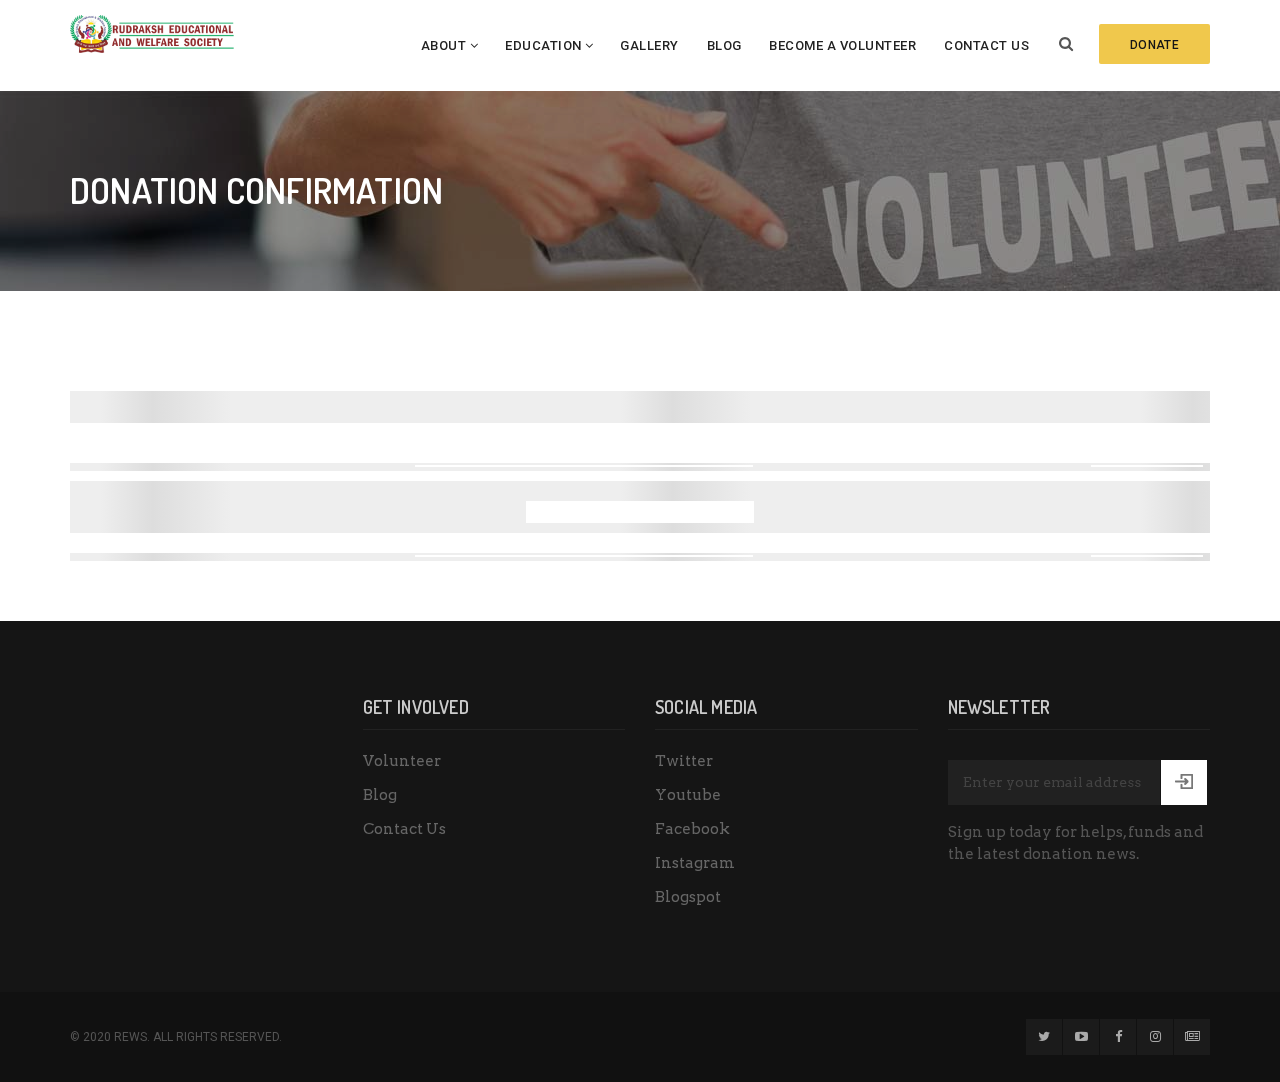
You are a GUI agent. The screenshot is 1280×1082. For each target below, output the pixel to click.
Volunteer (402, 761)
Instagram (695, 863)
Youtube (688, 795)
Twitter (684, 761)
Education (543, 45)
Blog (724, 45)
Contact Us (986, 45)
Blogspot (688, 897)
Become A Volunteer (842, 45)
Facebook (692, 829)
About (444, 45)
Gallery (649, 45)
